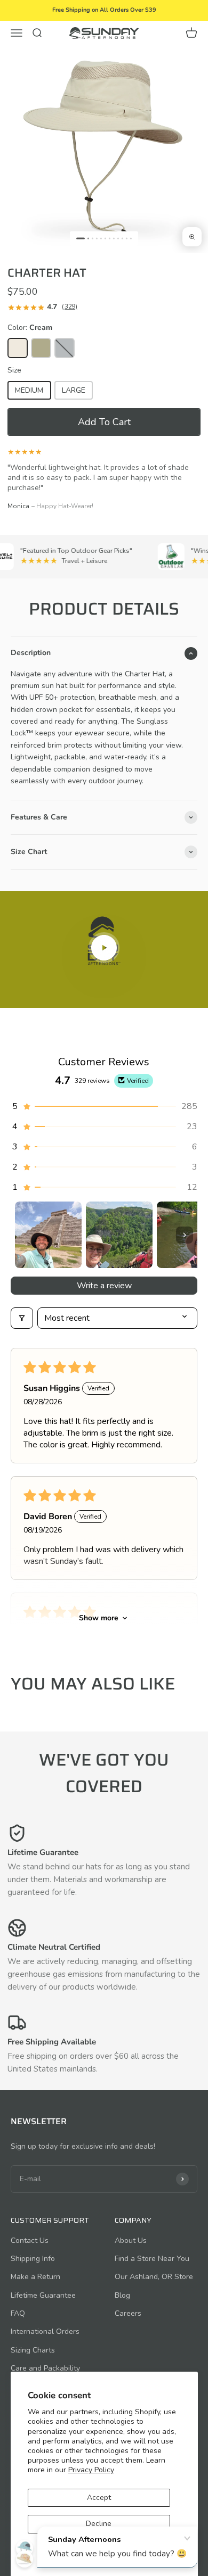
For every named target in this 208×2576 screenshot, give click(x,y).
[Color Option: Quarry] (65, 348)
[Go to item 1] (48, 1235)
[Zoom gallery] (192, 237)
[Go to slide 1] (81, 238)
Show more (99, 1618)
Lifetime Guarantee (43, 2295)
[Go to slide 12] (131, 238)
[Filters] (22, 1318)
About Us (131, 2240)
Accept (99, 2498)
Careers (128, 2313)
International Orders (45, 2331)
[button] (104, 422)
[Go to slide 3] (93, 238)
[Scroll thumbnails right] (185, 1235)
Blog (122, 2295)
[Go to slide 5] (101, 238)
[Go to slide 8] (114, 238)
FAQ (18, 2313)
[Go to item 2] (119, 1235)
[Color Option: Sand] (41, 348)
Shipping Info (33, 2259)
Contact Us (30, 2240)
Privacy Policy (91, 2470)
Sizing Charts (33, 2350)
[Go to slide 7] (110, 238)
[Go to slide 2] (88, 238)
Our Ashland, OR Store (154, 2277)
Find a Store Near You (152, 2259)
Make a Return (35, 2277)
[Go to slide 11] (127, 238)
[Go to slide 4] (97, 238)
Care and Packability (45, 2368)
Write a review (104, 1286)
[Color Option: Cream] (18, 348)
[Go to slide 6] (105, 238)
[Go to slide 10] (122, 238)
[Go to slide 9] (118, 238)
